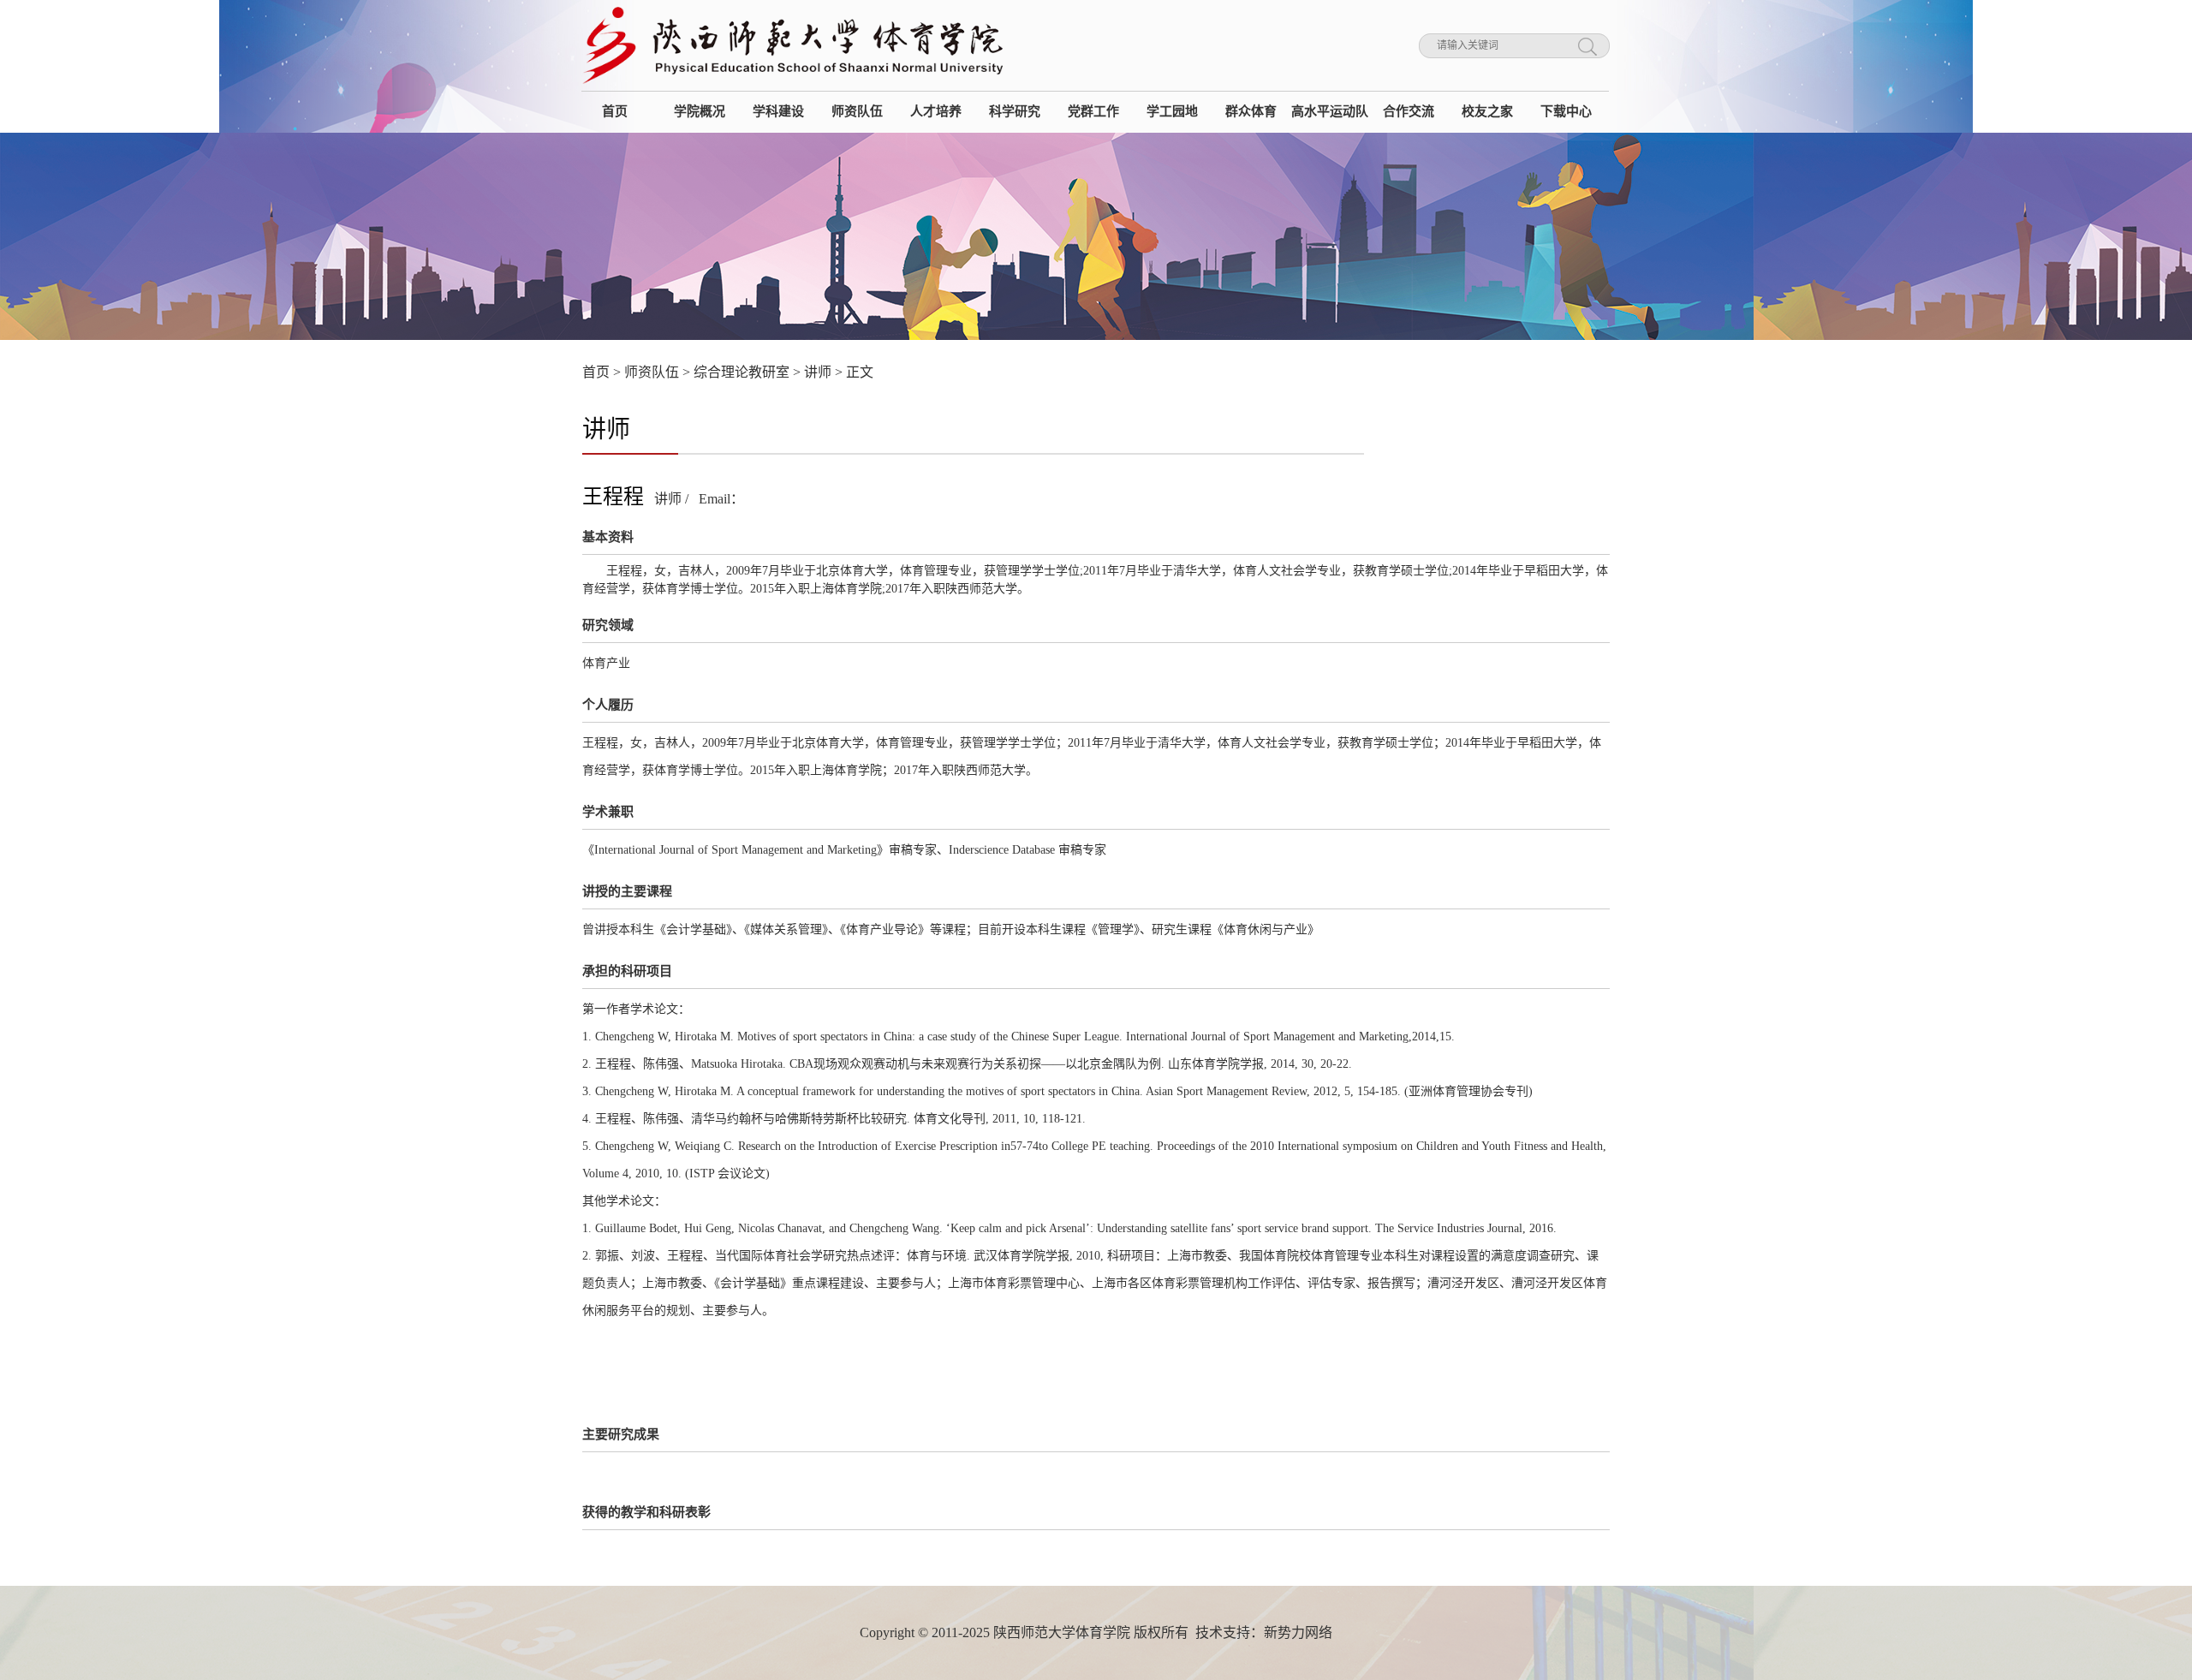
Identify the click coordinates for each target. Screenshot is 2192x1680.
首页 (596, 372)
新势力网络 (1298, 1632)
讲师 (818, 372)
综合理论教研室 (742, 372)
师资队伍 (652, 372)
